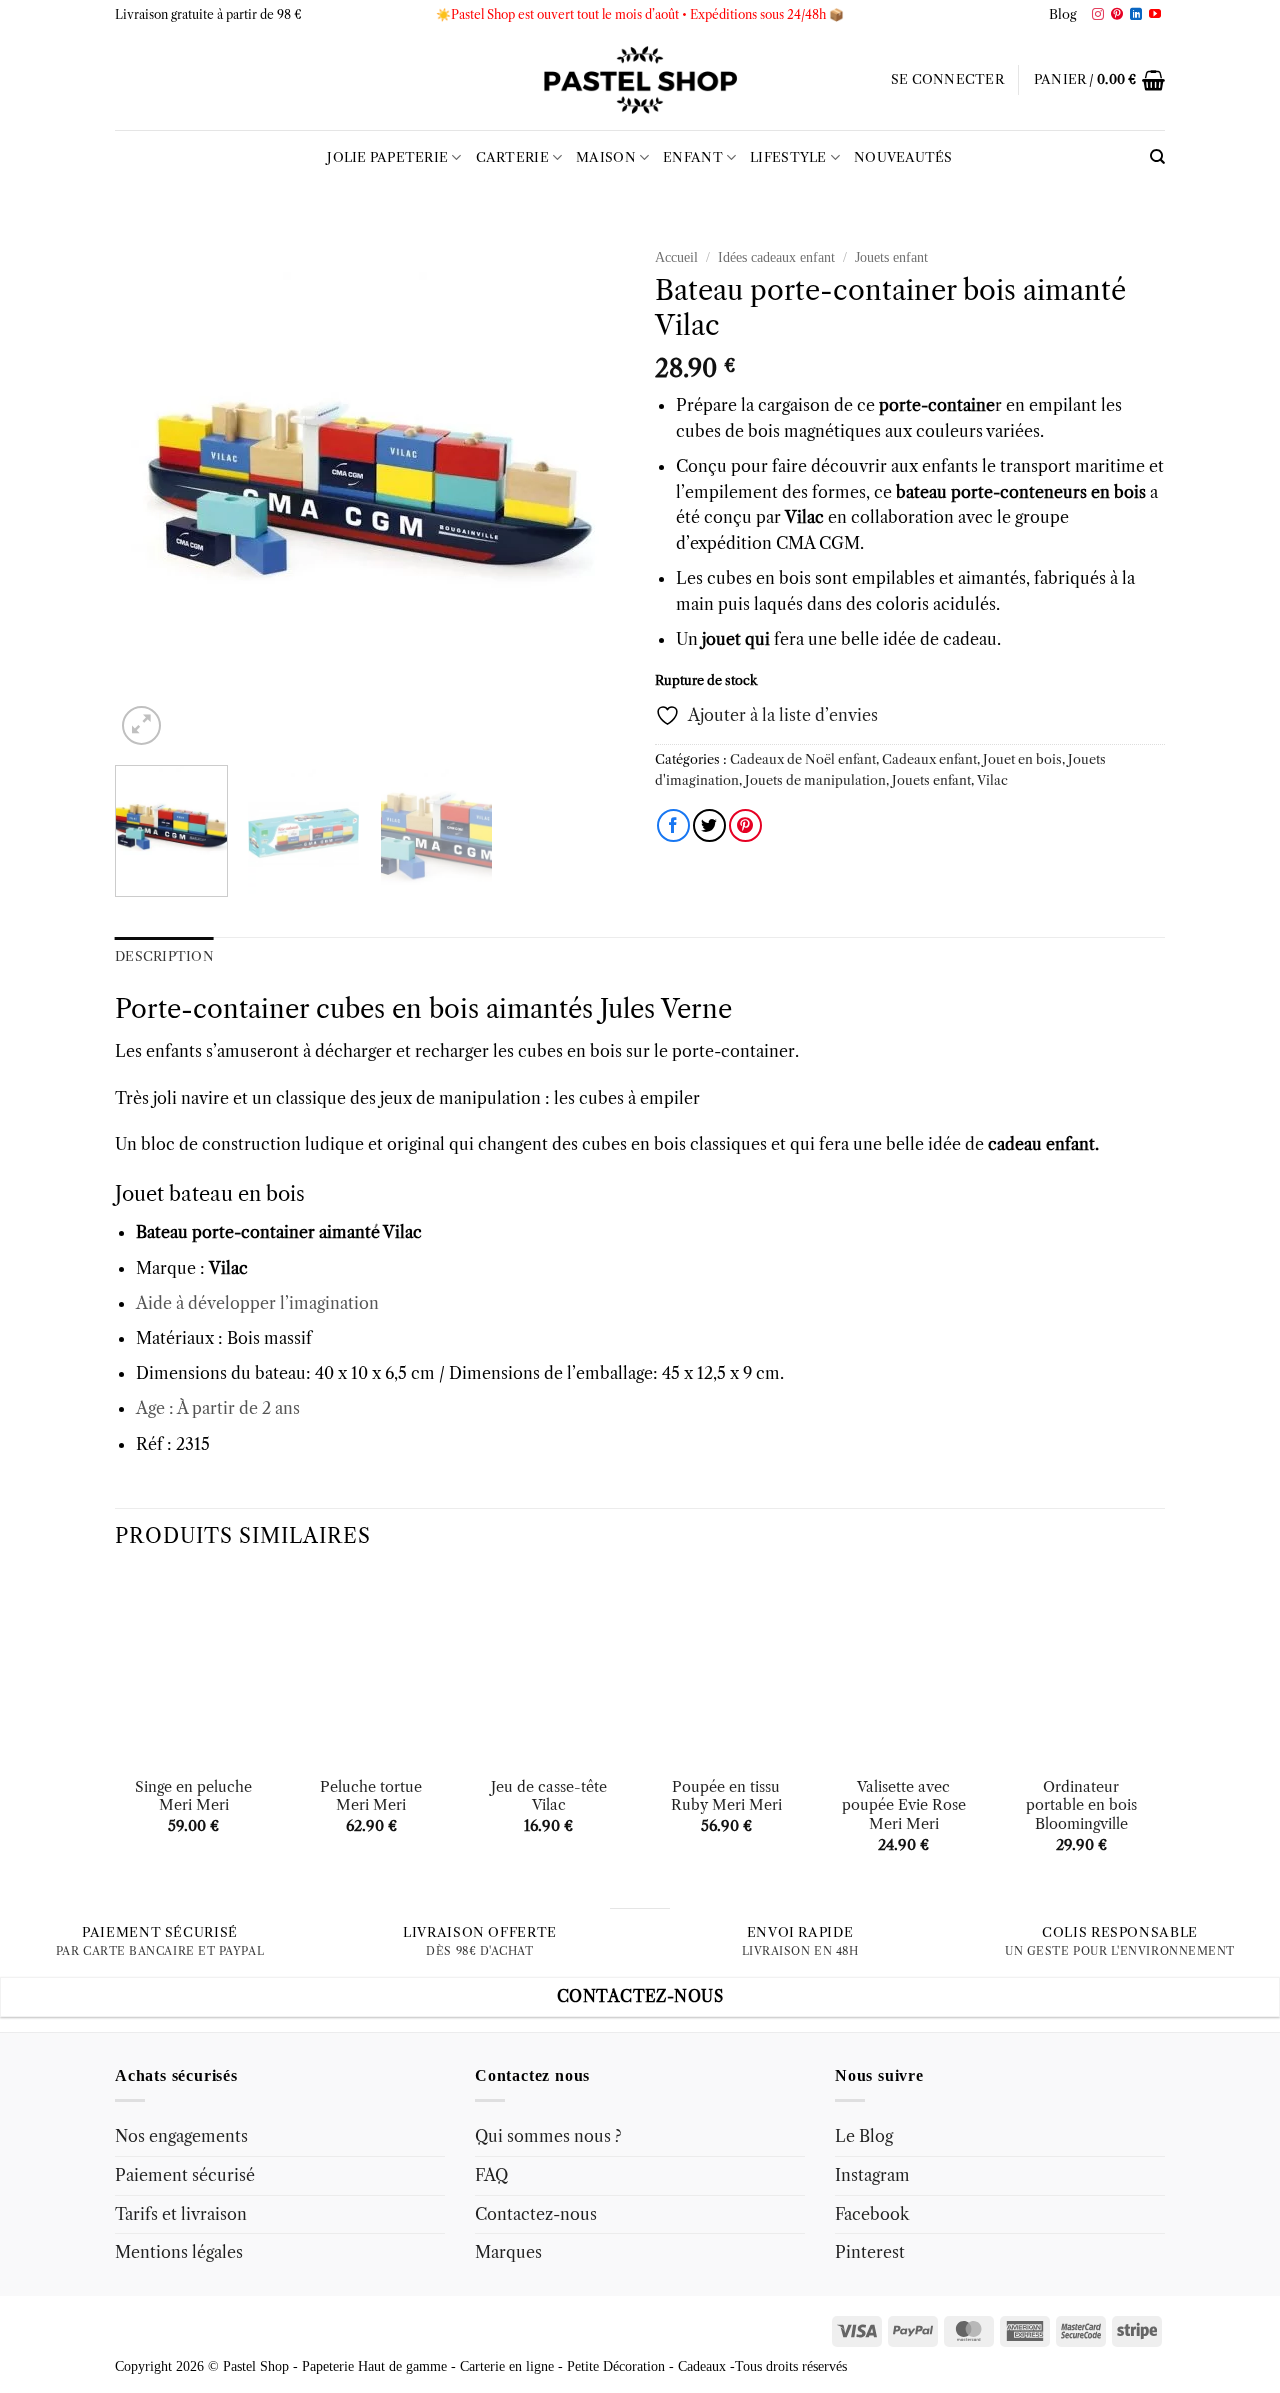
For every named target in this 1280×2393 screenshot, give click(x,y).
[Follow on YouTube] (1155, 15)
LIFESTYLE (788, 157)
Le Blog (864, 2136)
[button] (947, 80)
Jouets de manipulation (815, 780)
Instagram (872, 2175)
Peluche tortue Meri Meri (371, 1796)
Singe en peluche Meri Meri (193, 1796)
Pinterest (870, 2252)
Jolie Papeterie (387, 157)
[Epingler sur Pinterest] (745, 825)
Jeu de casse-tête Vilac (549, 1796)
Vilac (992, 780)
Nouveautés (903, 157)
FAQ (491, 2175)
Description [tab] (164, 956)
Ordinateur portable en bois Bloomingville (1081, 1805)
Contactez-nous (536, 2214)
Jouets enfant (891, 257)
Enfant (693, 157)
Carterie (512, 157)
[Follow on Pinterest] (1117, 15)
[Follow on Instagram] (1098, 15)
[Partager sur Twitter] (709, 825)
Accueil (676, 257)
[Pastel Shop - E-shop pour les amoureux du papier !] (640, 80)
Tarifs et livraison (181, 2214)
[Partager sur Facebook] (673, 825)
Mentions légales (179, 2252)
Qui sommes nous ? (548, 2136)
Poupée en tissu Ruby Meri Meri (726, 1796)
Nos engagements (181, 2136)
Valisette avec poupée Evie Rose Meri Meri (904, 1805)
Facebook (872, 2214)
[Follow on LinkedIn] (1136, 15)
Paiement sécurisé (185, 2175)
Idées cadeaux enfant (776, 257)
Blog (1063, 14)
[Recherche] (1157, 157)
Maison (606, 157)
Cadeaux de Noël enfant (803, 759)
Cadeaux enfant (929, 759)
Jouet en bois (1022, 759)
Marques (508, 2252)
